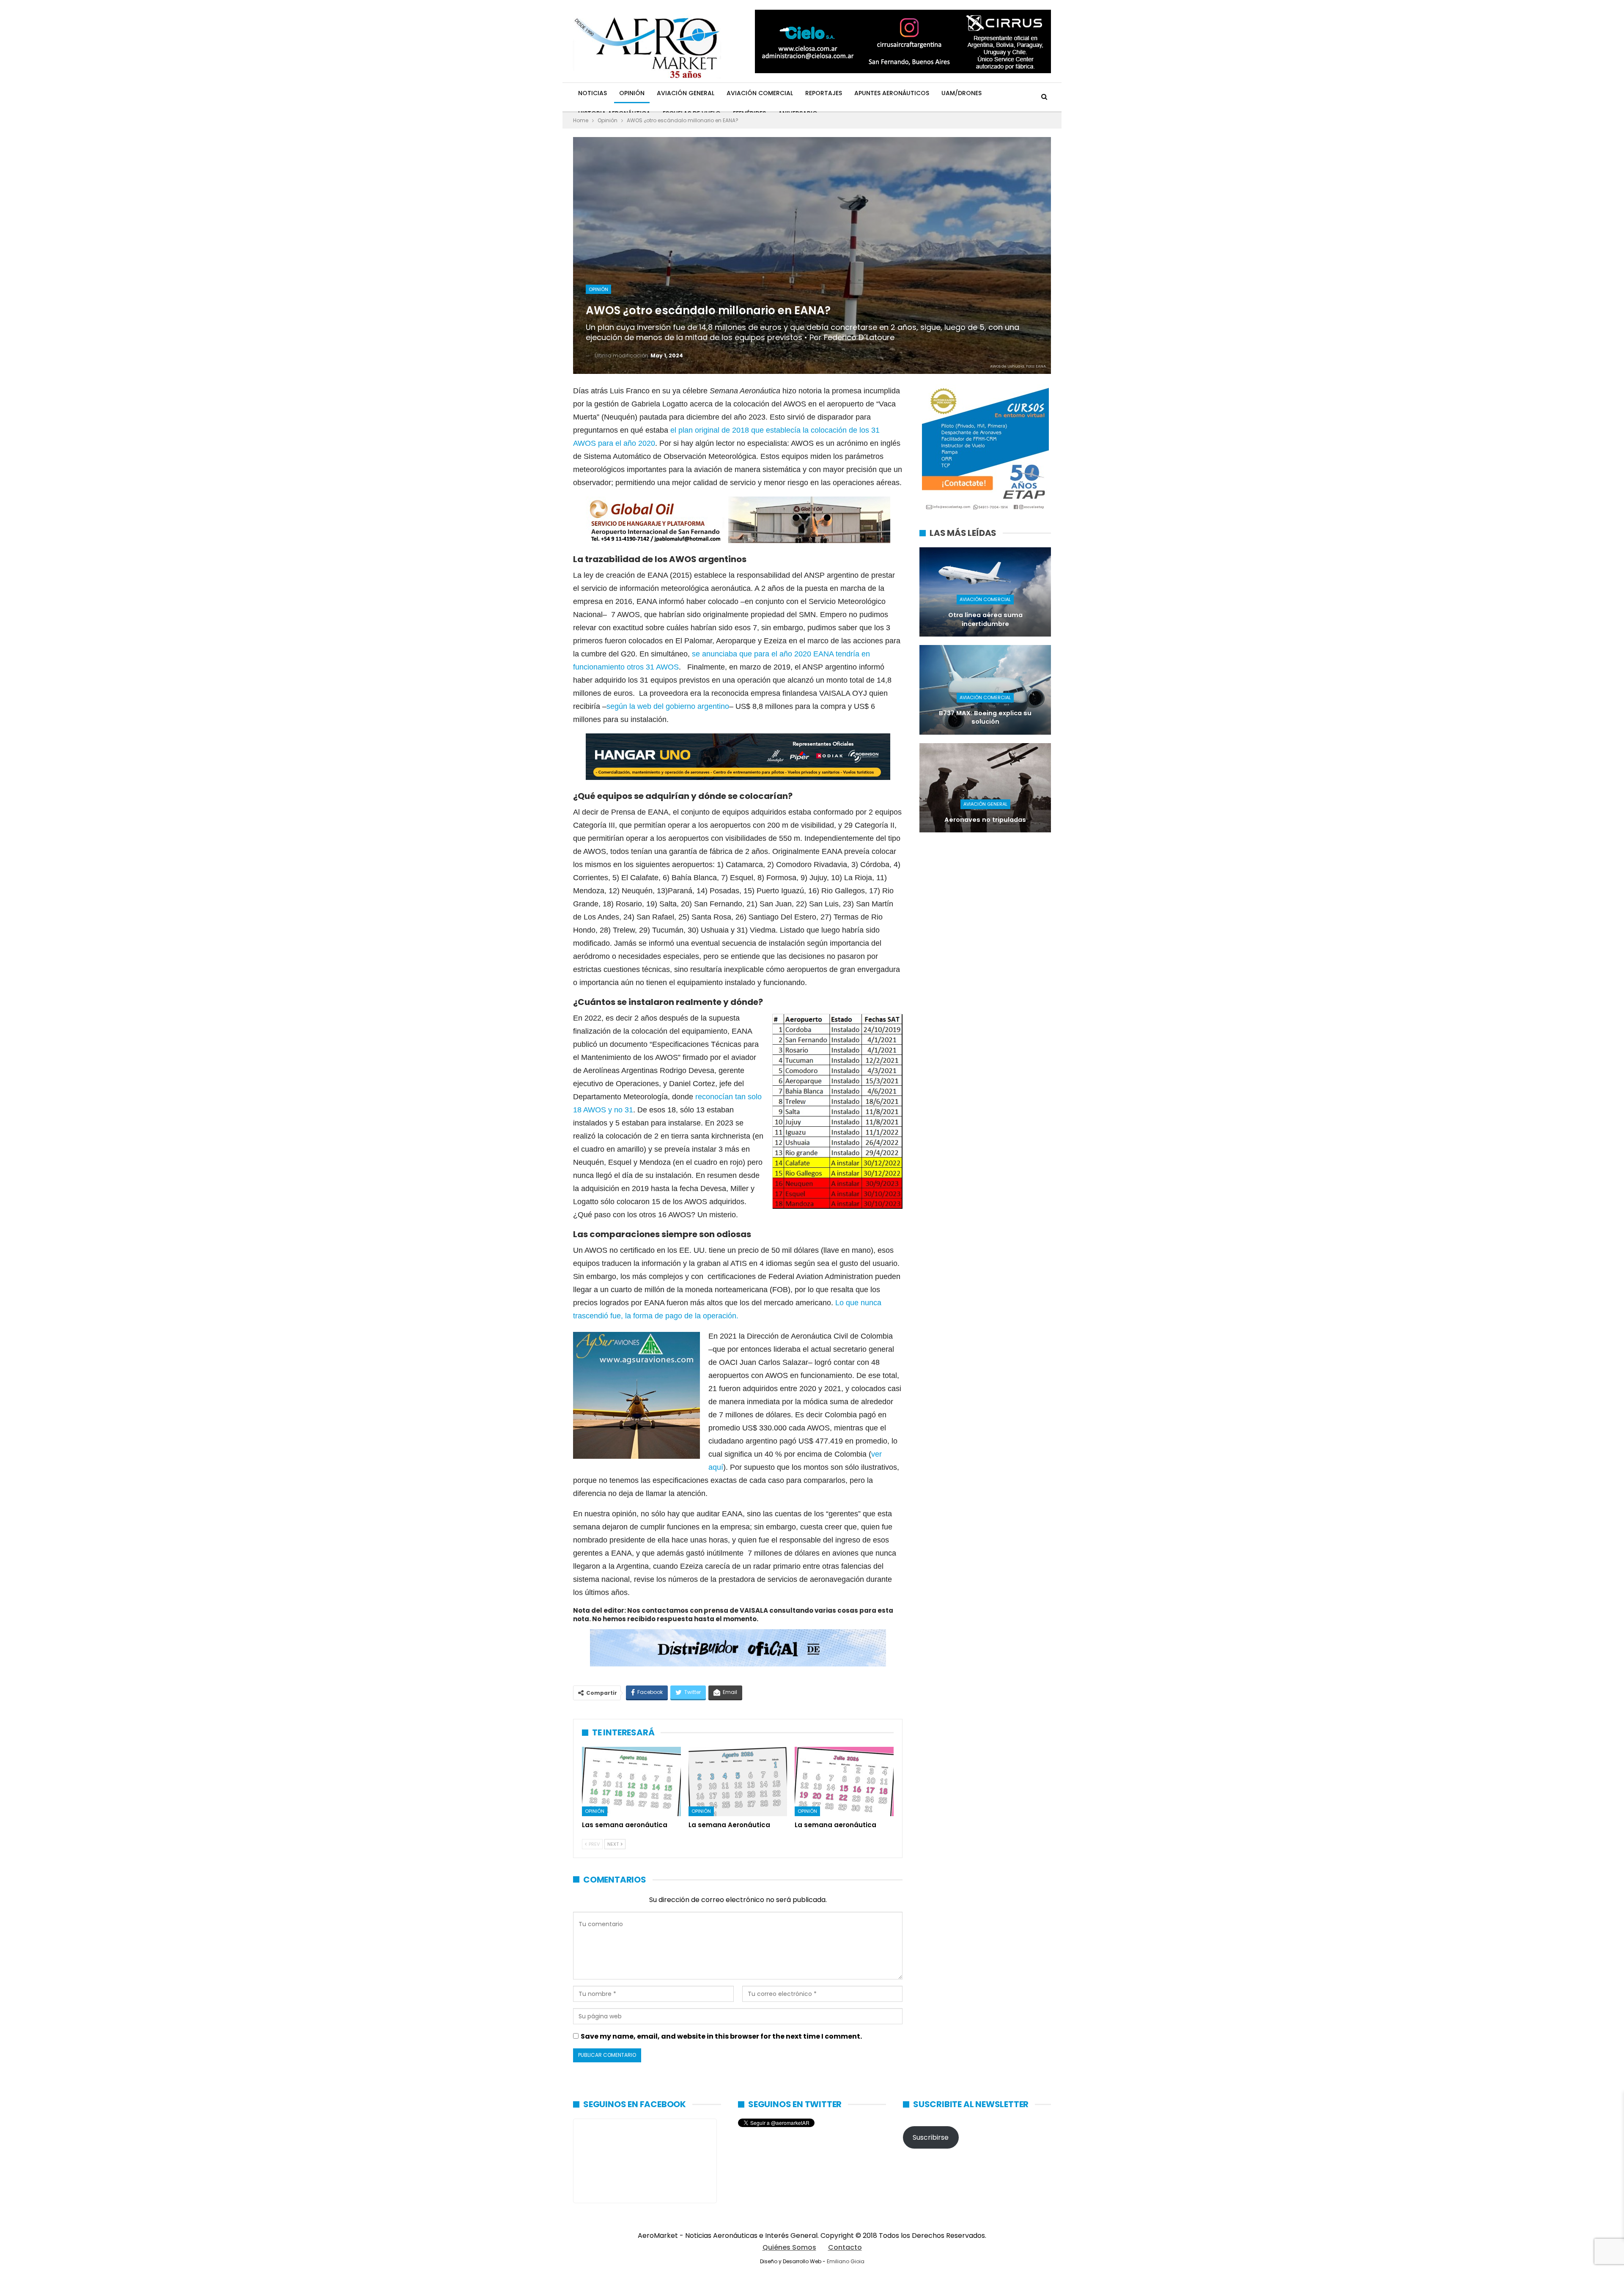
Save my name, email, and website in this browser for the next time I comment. (721, 2036)
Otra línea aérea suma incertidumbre (985, 619)
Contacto (845, 2247)
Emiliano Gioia (846, 2261)
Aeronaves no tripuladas (985, 820)
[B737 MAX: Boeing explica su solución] (985, 690)
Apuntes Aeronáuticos (892, 93)
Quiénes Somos (789, 2247)
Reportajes (824, 93)
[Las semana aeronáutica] (631, 1781)
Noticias (593, 93)
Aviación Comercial (760, 93)
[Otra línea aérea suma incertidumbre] (985, 592)
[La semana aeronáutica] (844, 1781)
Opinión (632, 93)
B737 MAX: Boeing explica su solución (985, 718)
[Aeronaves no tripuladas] (985, 788)
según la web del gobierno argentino (668, 706)
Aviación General (686, 93)
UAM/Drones (962, 93)
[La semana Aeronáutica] (738, 1781)
